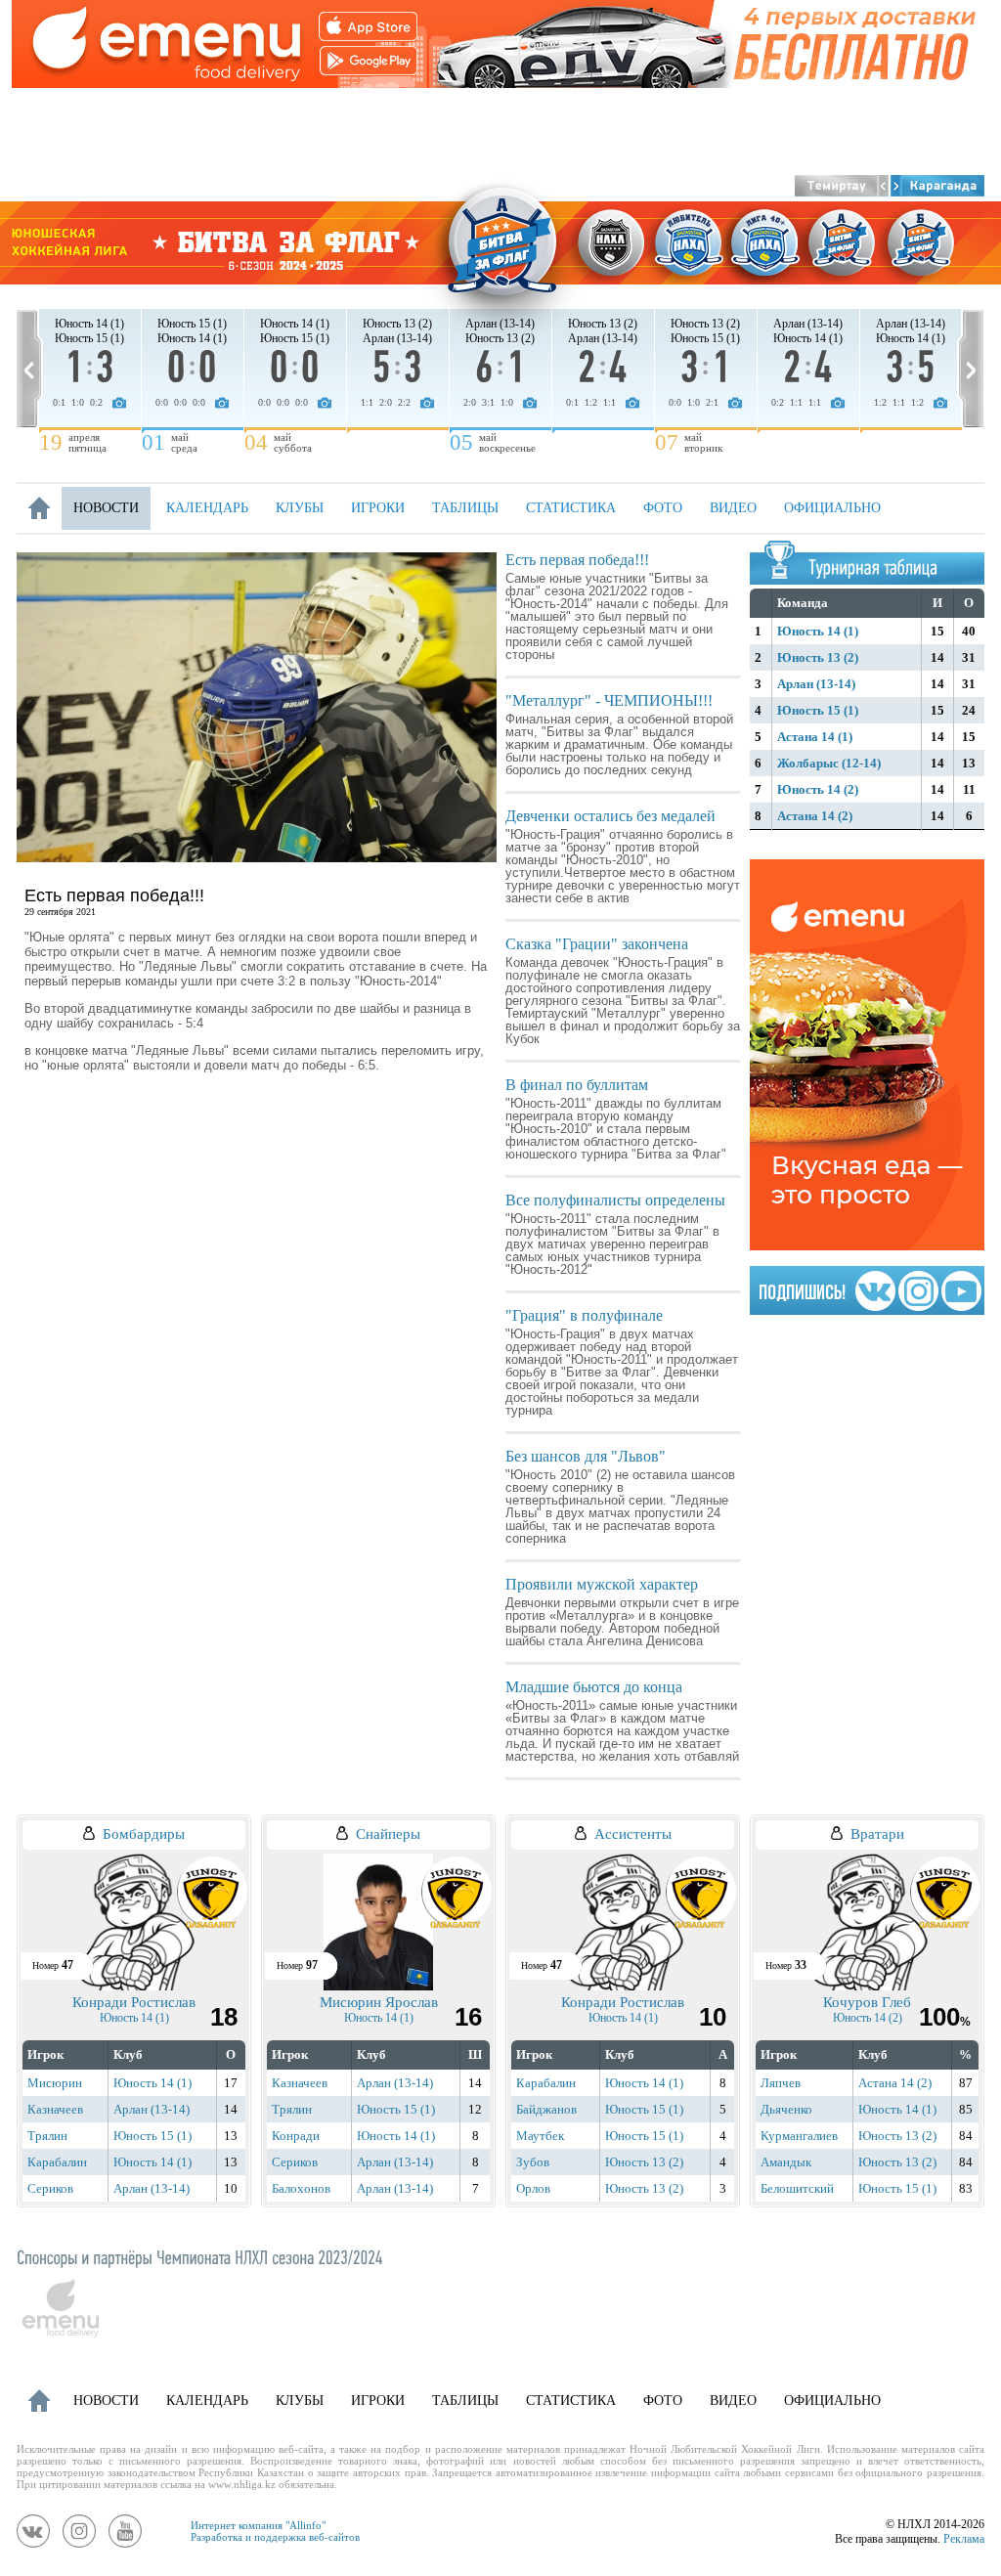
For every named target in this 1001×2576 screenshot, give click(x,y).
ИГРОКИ (378, 508)
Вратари (877, 1834)
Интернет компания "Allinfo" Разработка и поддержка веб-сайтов (275, 2531)
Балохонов (301, 2188)
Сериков (50, 2188)
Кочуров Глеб (867, 2002)
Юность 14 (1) (818, 631)
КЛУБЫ (300, 508)
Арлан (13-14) (816, 684)
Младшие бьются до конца (594, 1687)
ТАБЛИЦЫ (465, 508)
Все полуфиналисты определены (615, 1200)
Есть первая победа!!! (577, 560)
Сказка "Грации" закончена (597, 944)
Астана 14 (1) (815, 737)
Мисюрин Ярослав (379, 2002)
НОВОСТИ (106, 508)
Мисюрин (55, 2083)
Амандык (786, 2162)
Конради (296, 2136)
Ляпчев (781, 2083)
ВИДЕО (733, 508)
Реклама (964, 2539)
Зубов (533, 2162)
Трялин (47, 2136)
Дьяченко (786, 2109)
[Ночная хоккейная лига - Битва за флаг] (500, 243)
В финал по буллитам (577, 1085)
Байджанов (546, 2109)
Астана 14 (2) (815, 816)
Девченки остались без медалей (610, 816)
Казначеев (55, 2109)
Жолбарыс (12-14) (829, 763)
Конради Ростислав (134, 2002)
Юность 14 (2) (818, 789)
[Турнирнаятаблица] (873, 567)
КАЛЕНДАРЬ (207, 508)
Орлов (533, 2188)
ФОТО (663, 508)
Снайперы (388, 1834)
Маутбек (540, 2136)
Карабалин (57, 2162)
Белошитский (797, 2188)
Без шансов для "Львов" (586, 1456)
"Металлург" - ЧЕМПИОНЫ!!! (609, 700)
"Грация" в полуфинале (584, 1315)
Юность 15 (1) (818, 710)
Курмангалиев (799, 2136)
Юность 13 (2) (818, 657)
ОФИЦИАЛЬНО (832, 508)
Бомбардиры (144, 1834)
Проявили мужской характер (602, 1584)
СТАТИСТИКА (571, 508)
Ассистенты (633, 1834)
